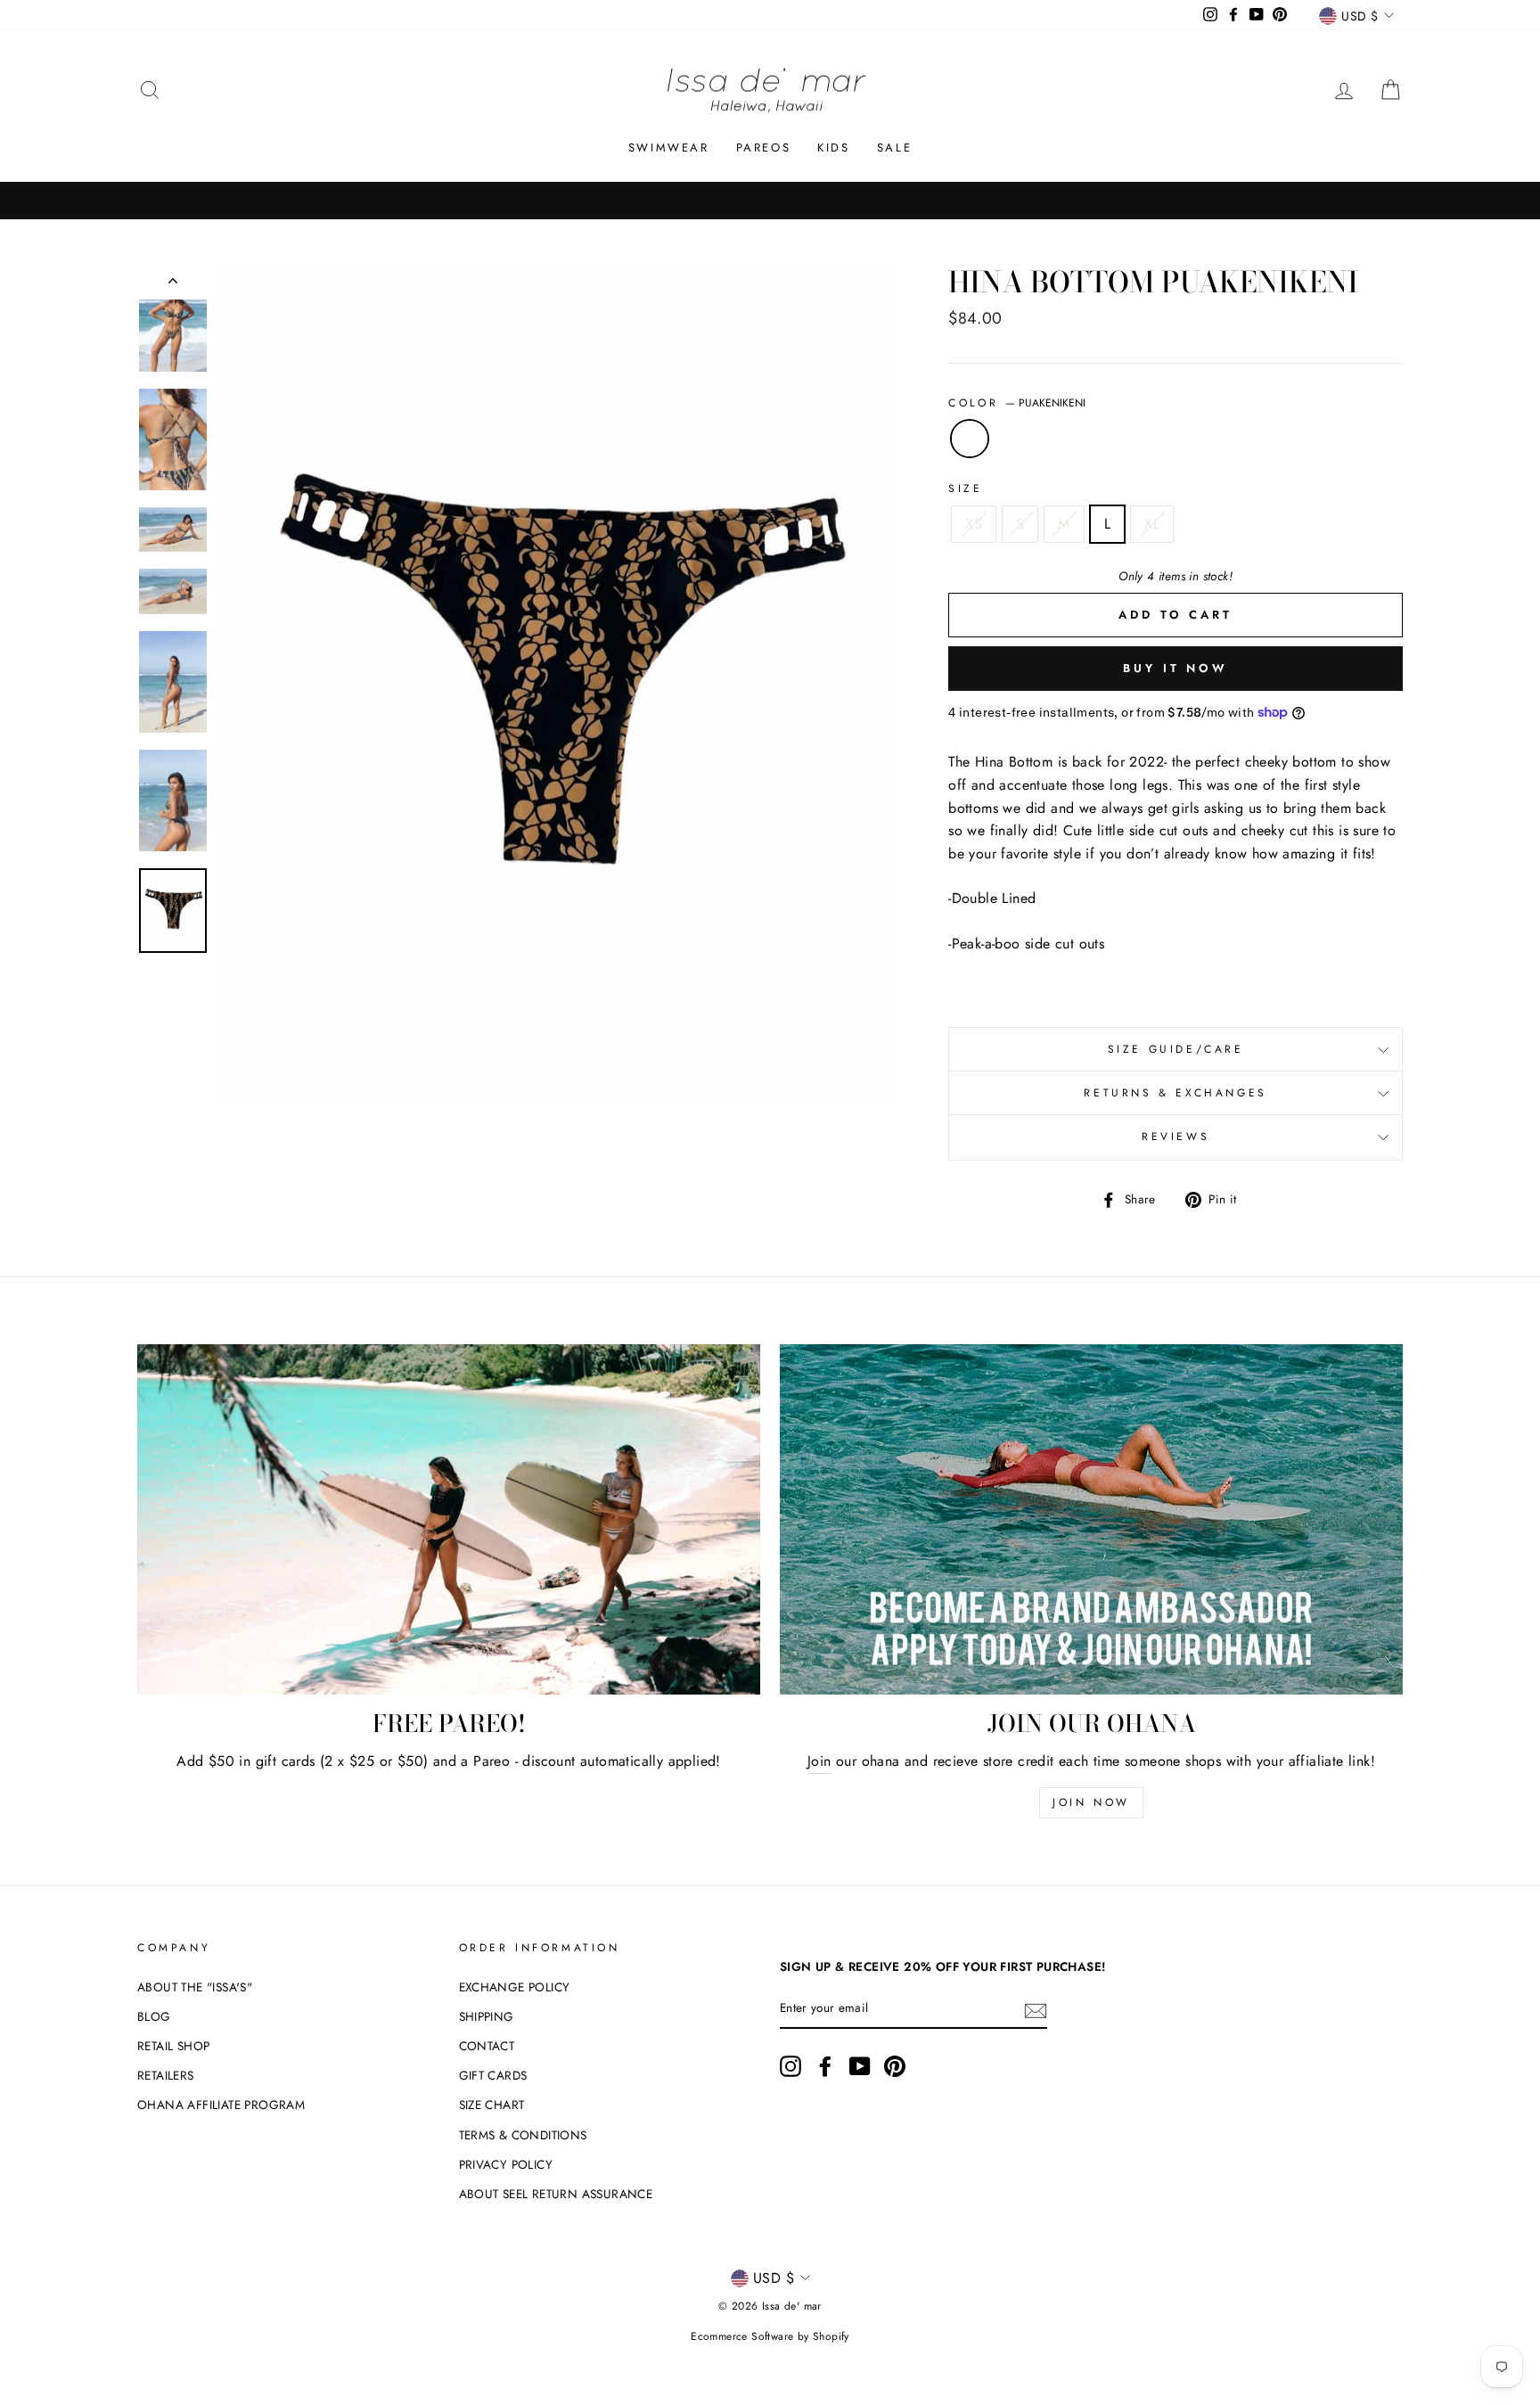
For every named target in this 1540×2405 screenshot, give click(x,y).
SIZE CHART (492, 2105)
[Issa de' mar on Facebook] (825, 2066)
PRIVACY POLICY (506, 2164)
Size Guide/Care (1176, 1049)
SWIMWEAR (669, 148)
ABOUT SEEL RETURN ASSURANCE (556, 2194)
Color (1017, 403)
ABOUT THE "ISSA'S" (195, 1987)
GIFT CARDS (493, 2075)
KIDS (833, 148)
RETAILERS (166, 2075)
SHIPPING (487, 2016)
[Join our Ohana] (1091, 1519)
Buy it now (1175, 668)
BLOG (154, 2016)
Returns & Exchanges (1175, 1093)
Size (965, 488)
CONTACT (487, 2046)
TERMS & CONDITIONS (523, 2135)
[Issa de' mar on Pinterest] (895, 2066)
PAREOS (764, 148)
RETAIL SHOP (173, 2046)
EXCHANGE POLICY (515, 1987)
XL (1152, 524)
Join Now (1091, 1802)
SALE (894, 148)
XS (974, 524)
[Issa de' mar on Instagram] (790, 2066)
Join (819, 1761)
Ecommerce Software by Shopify (770, 2336)
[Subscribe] (1036, 2009)
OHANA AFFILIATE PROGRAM (221, 2105)
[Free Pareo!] (449, 1519)
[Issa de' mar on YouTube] (860, 2066)
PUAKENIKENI (970, 439)
